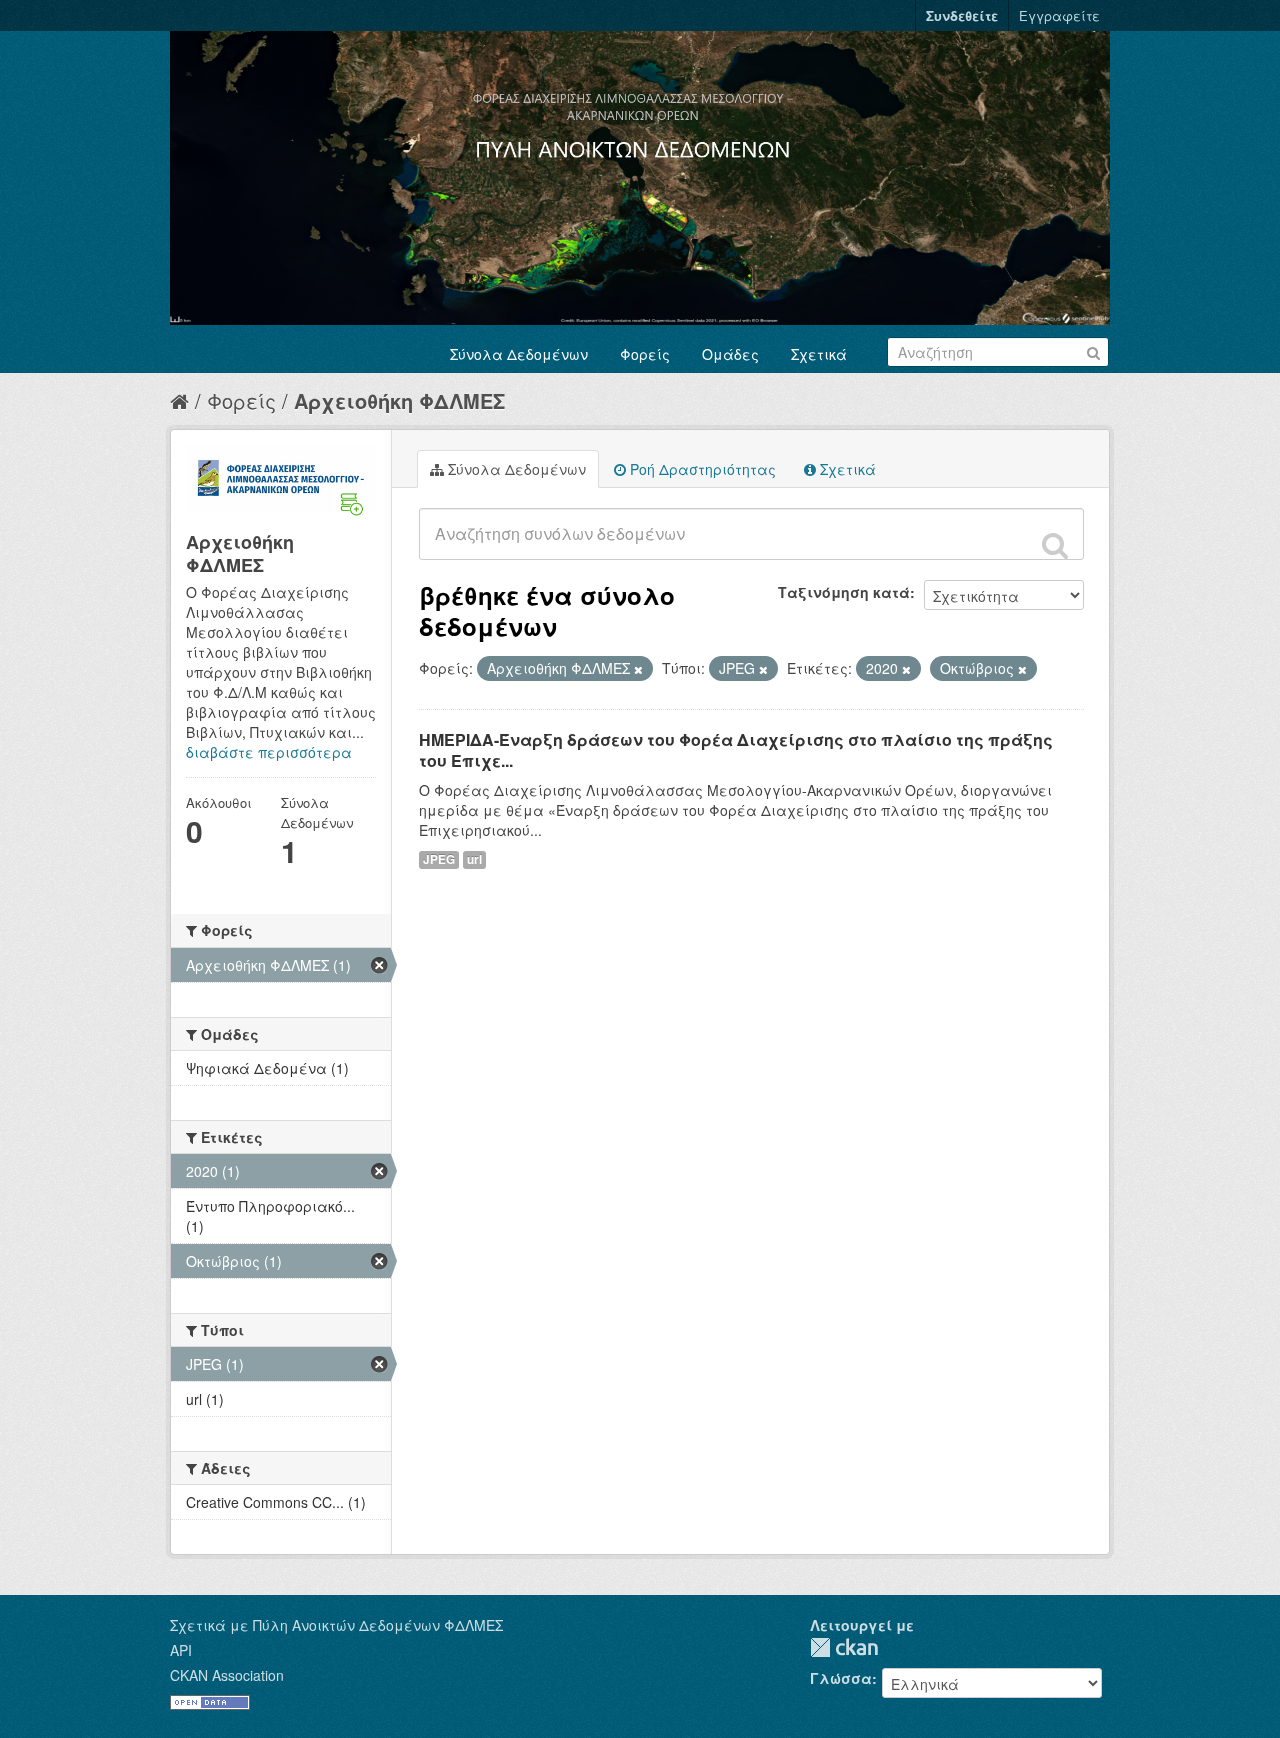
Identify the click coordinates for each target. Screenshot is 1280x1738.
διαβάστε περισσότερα (269, 752)
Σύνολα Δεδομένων (519, 354)
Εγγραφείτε (1059, 15)
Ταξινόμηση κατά (844, 592)
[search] (1055, 545)
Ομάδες (730, 354)
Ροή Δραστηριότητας (701, 469)
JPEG (439, 859)
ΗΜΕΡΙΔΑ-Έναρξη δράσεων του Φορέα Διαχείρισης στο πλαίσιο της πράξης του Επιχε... (736, 750)
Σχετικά (819, 354)
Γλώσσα (841, 1678)
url (474, 859)
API (181, 1650)
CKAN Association (227, 1675)
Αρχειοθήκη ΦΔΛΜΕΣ (399, 400)
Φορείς (645, 354)
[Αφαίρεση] (638, 669)
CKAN (844, 1647)
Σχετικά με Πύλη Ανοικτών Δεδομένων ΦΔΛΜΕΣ (336, 1625)
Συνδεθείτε (962, 15)
